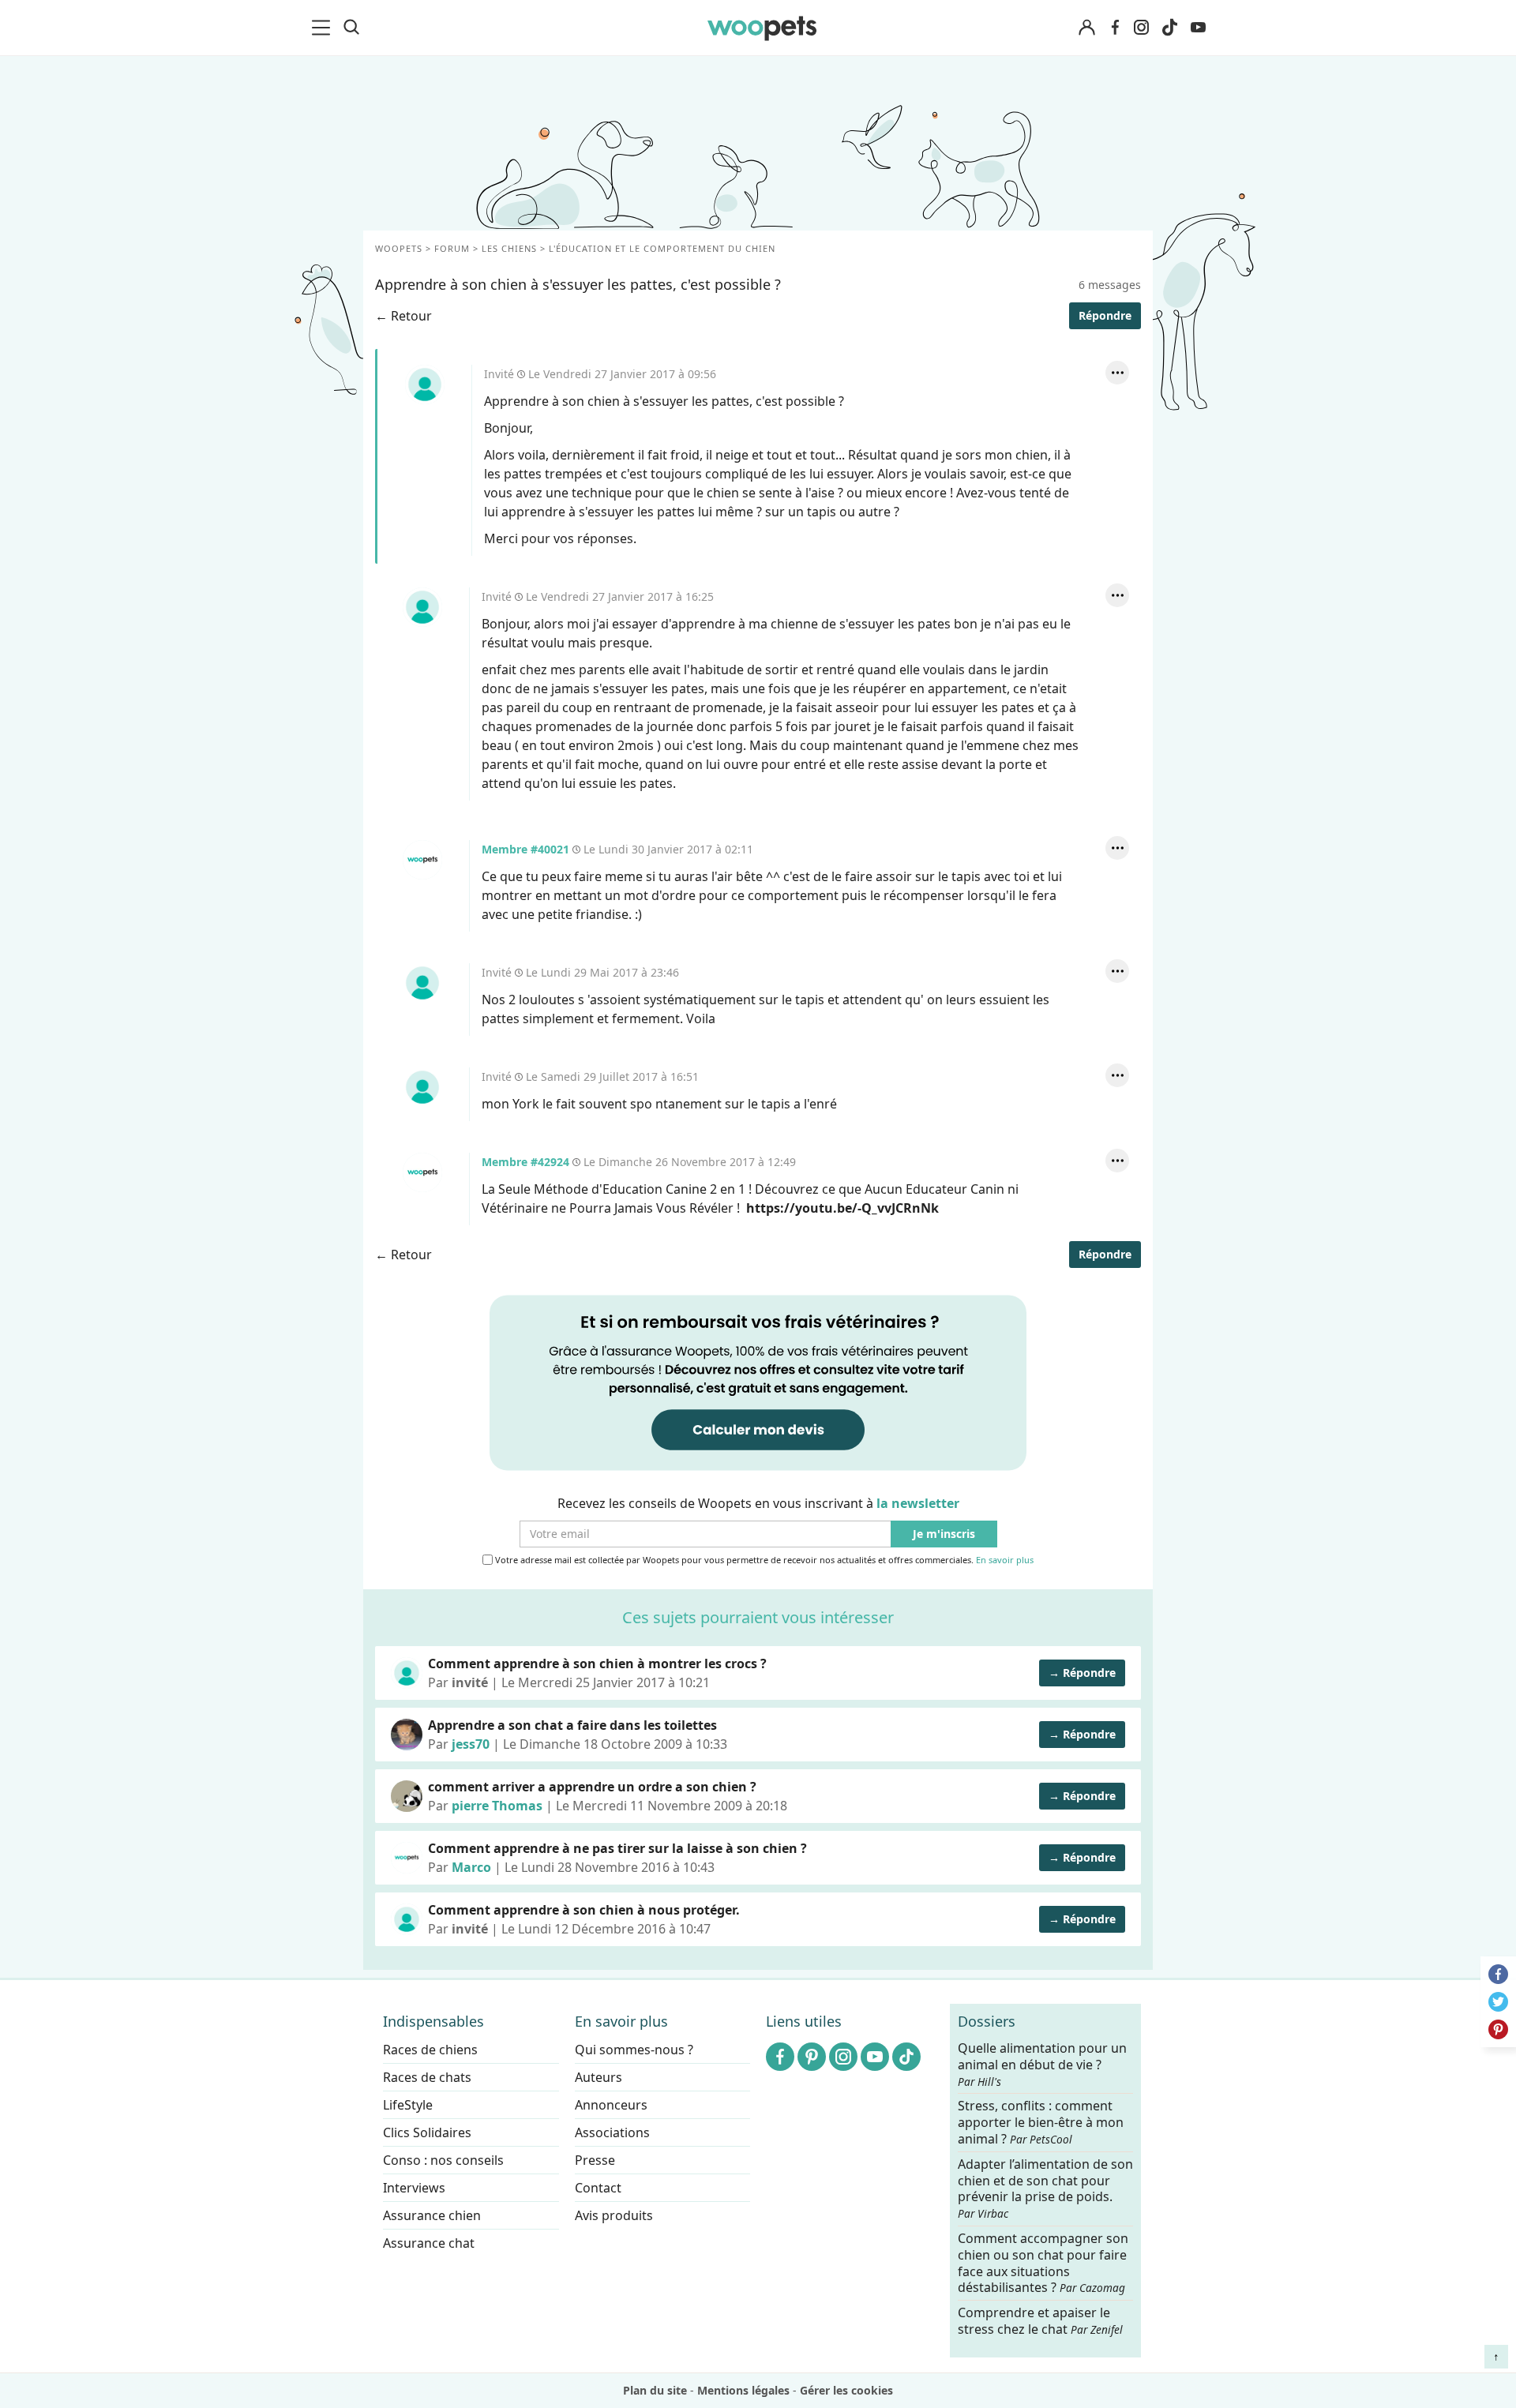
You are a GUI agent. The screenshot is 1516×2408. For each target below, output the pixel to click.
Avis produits (614, 2215)
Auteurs (599, 2077)
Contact (598, 2188)
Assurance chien (432, 2215)
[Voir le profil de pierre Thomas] (407, 1796)
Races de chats (427, 2077)
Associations (612, 2132)
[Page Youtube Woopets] (1198, 28)
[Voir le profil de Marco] (407, 1858)
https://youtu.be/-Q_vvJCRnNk (842, 1208)
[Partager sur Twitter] (1498, 2002)
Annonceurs (611, 2105)
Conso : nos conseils (443, 2160)
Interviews (414, 2188)
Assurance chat (429, 2243)
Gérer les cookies (846, 2390)
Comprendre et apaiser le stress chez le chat (1040, 2321)
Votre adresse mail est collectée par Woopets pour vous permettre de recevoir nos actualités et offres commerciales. (763, 1560)
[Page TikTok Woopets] (1169, 28)
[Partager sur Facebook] (1498, 1974)
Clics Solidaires (427, 2132)
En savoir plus (1005, 1560)
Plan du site (655, 2390)
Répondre (1105, 315)
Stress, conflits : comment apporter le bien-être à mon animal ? (1041, 2123)
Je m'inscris (944, 1534)
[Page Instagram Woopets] (1141, 28)
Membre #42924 (422, 1172)
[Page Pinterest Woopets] (812, 2057)
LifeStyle (408, 2105)
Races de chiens (430, 2050)
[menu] (324, 28)
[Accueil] (762, 28)
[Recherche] (351, 28)
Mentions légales (743, 2390)
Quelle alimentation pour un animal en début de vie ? (1042, 2065)
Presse (595, 2160)
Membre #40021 (422, 860)
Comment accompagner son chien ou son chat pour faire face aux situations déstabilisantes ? (1043, 2263)
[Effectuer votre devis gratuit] (758, 1382)
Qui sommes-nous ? (634, 2050)
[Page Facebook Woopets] (1115, 28)
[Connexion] (1086, 28)
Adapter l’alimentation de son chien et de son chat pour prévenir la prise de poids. (1045, 2188)
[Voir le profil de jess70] (407, 1735)
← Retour (403, 316)
